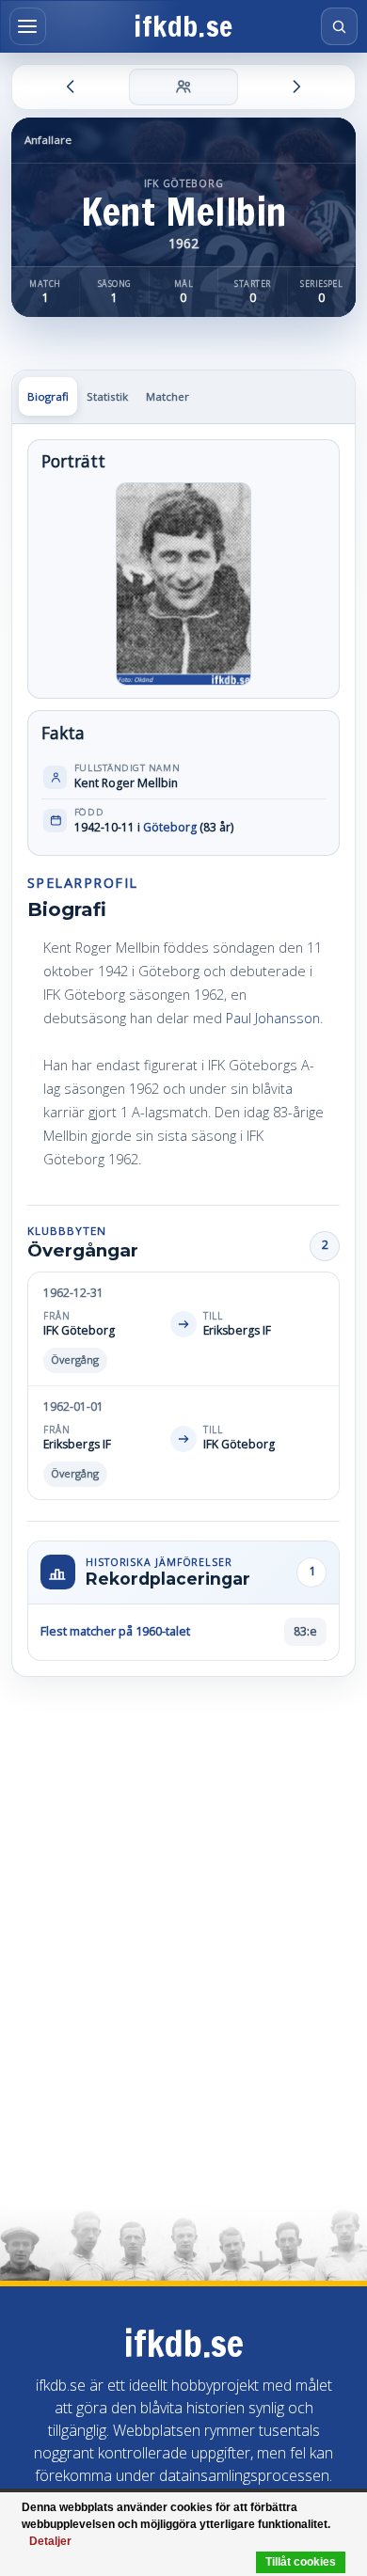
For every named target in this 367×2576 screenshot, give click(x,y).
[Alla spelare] (184, 87)
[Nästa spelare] (296, 87)
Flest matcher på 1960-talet (115, 1631)
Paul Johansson (273, 1018)
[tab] (48, 396)
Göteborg (170, 827)
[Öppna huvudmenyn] (28, 26)
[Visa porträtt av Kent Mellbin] (183, 584)
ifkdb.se (183, 27)
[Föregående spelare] (71, 87)
